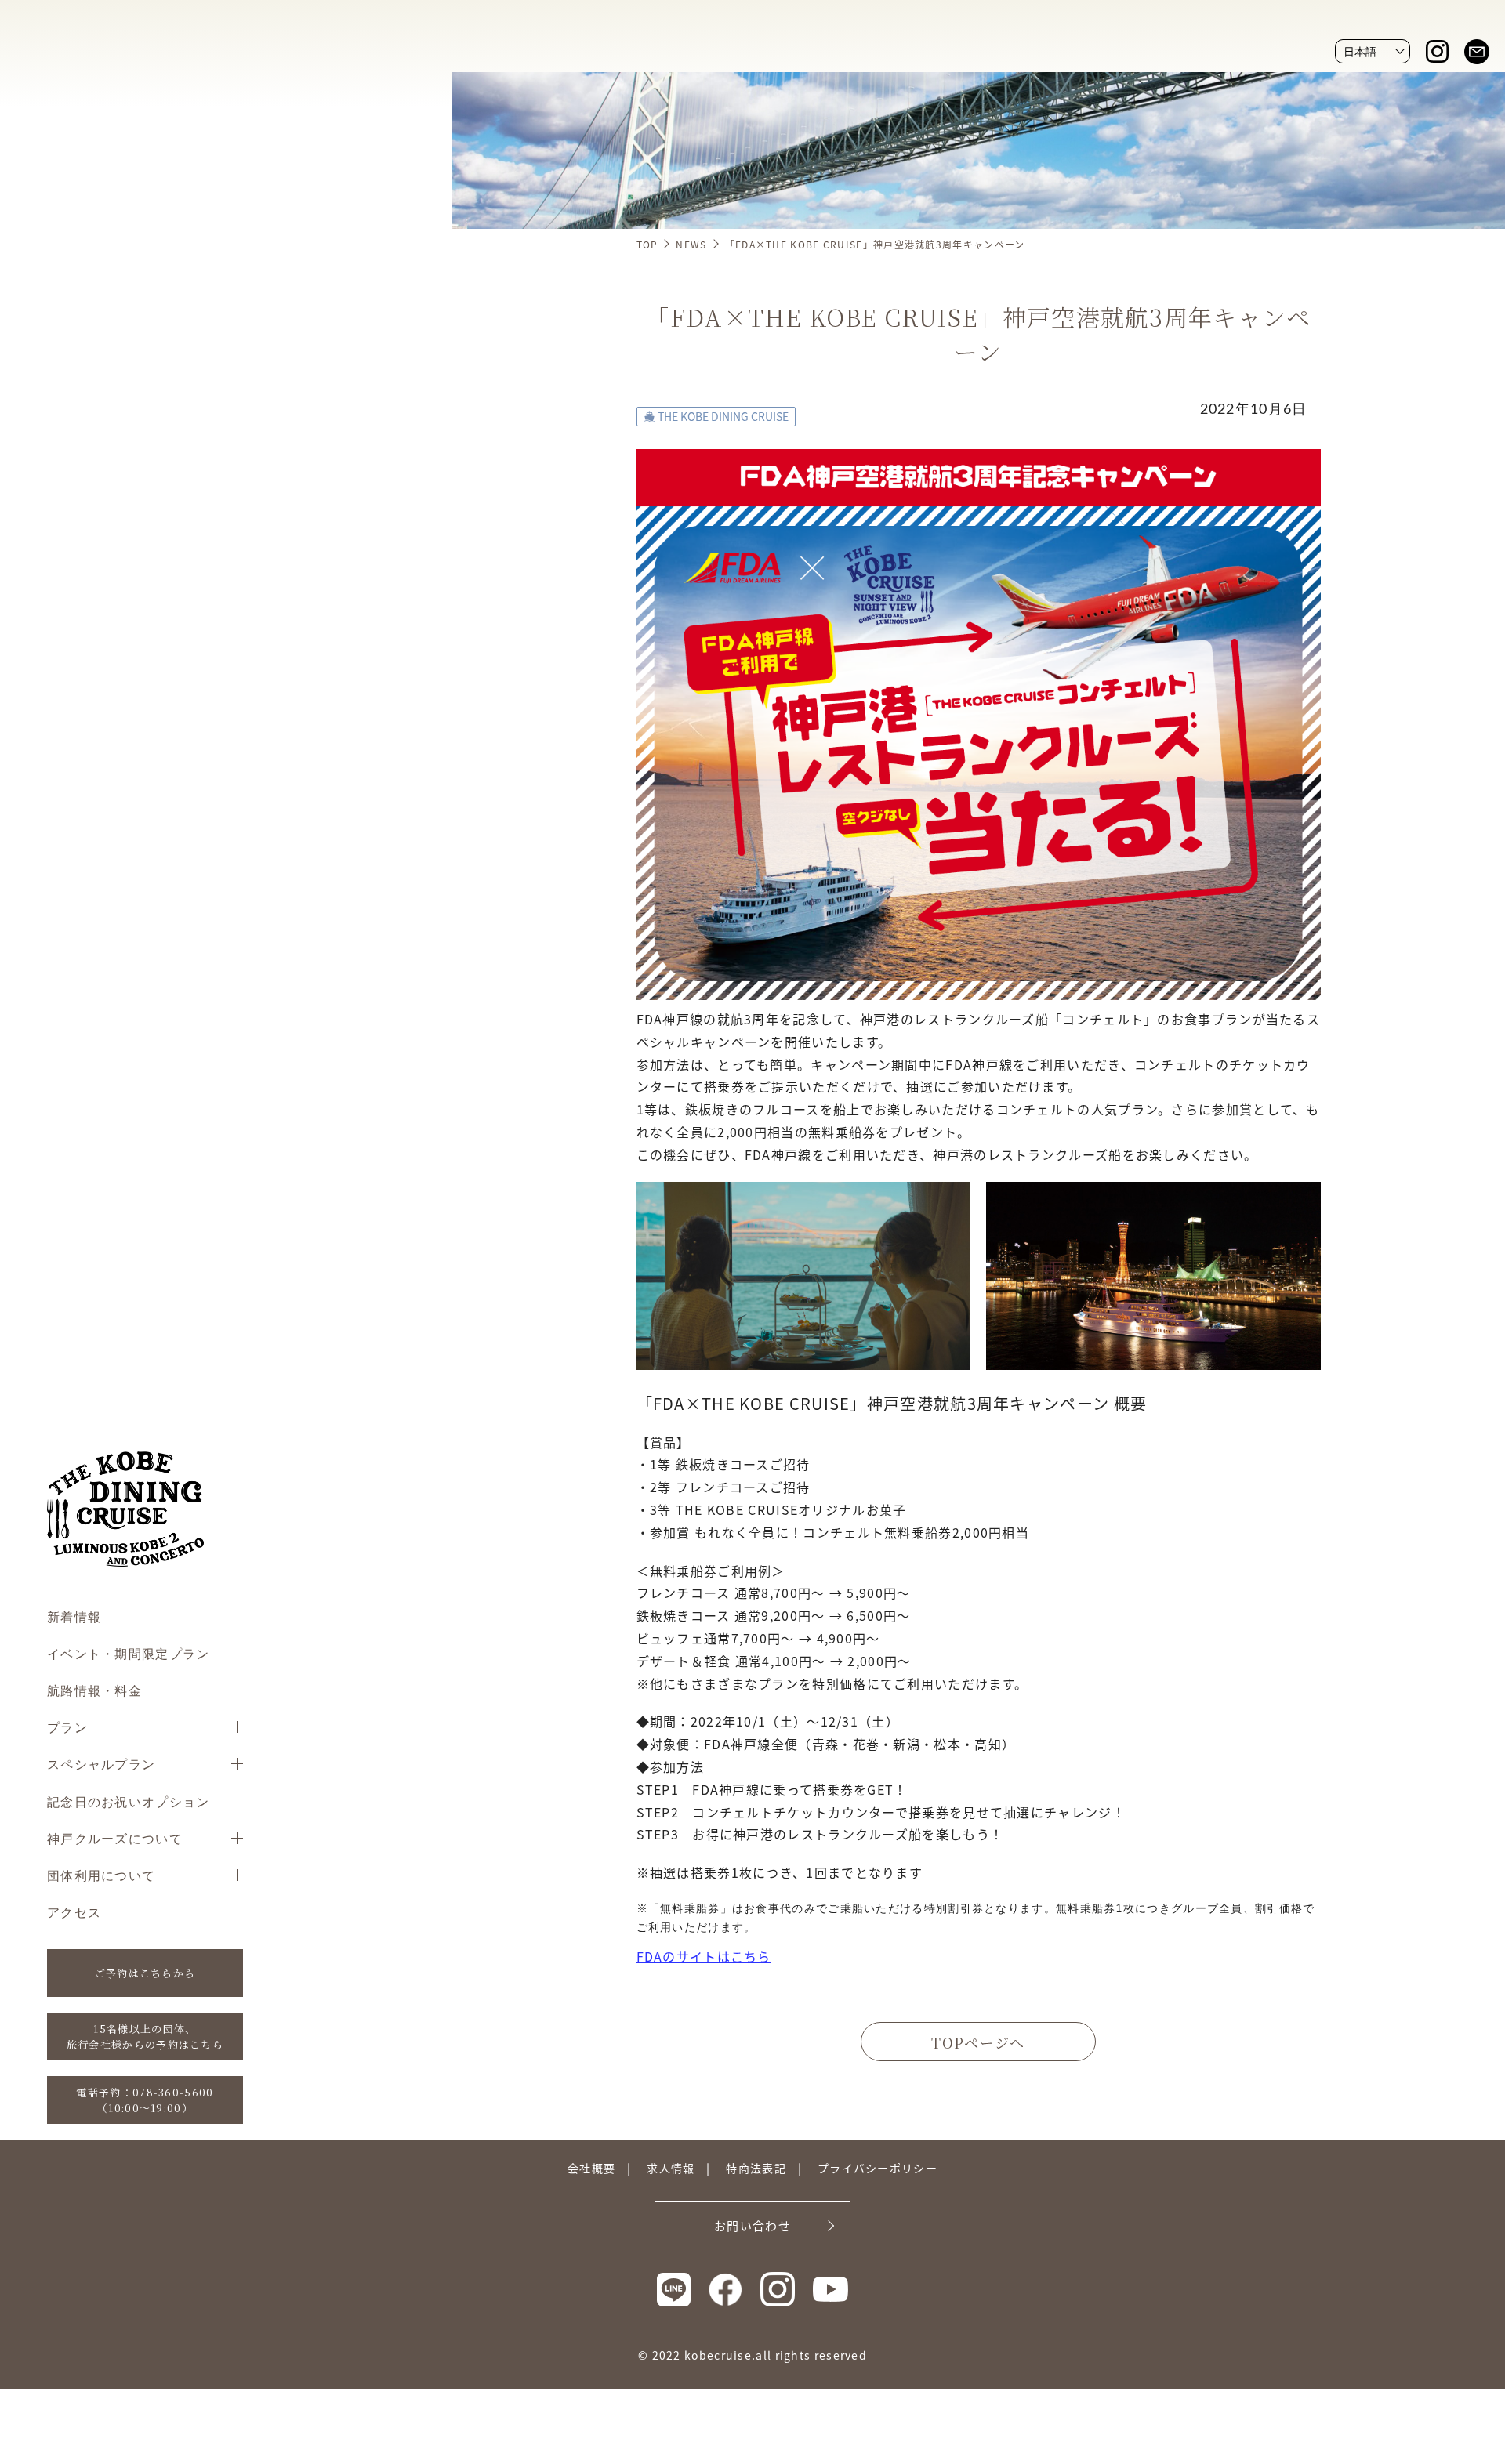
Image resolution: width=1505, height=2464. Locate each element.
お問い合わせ (752, 2225)
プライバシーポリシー (878, 2168)
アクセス (74, 1912)
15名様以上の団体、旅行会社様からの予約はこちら (145, 2036)
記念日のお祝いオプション (129, 1801)
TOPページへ (978, 2042)
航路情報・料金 (94, 1690)
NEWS (691, 244)
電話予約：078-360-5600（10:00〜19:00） (145, 2100)
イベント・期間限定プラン (129, 1653)
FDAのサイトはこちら (704, 1956)
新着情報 (74, 1616)
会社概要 (591, 2168)
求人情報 (671, 2168)
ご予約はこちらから (145, 1973)
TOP (647, 244)
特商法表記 (756, 2168)
